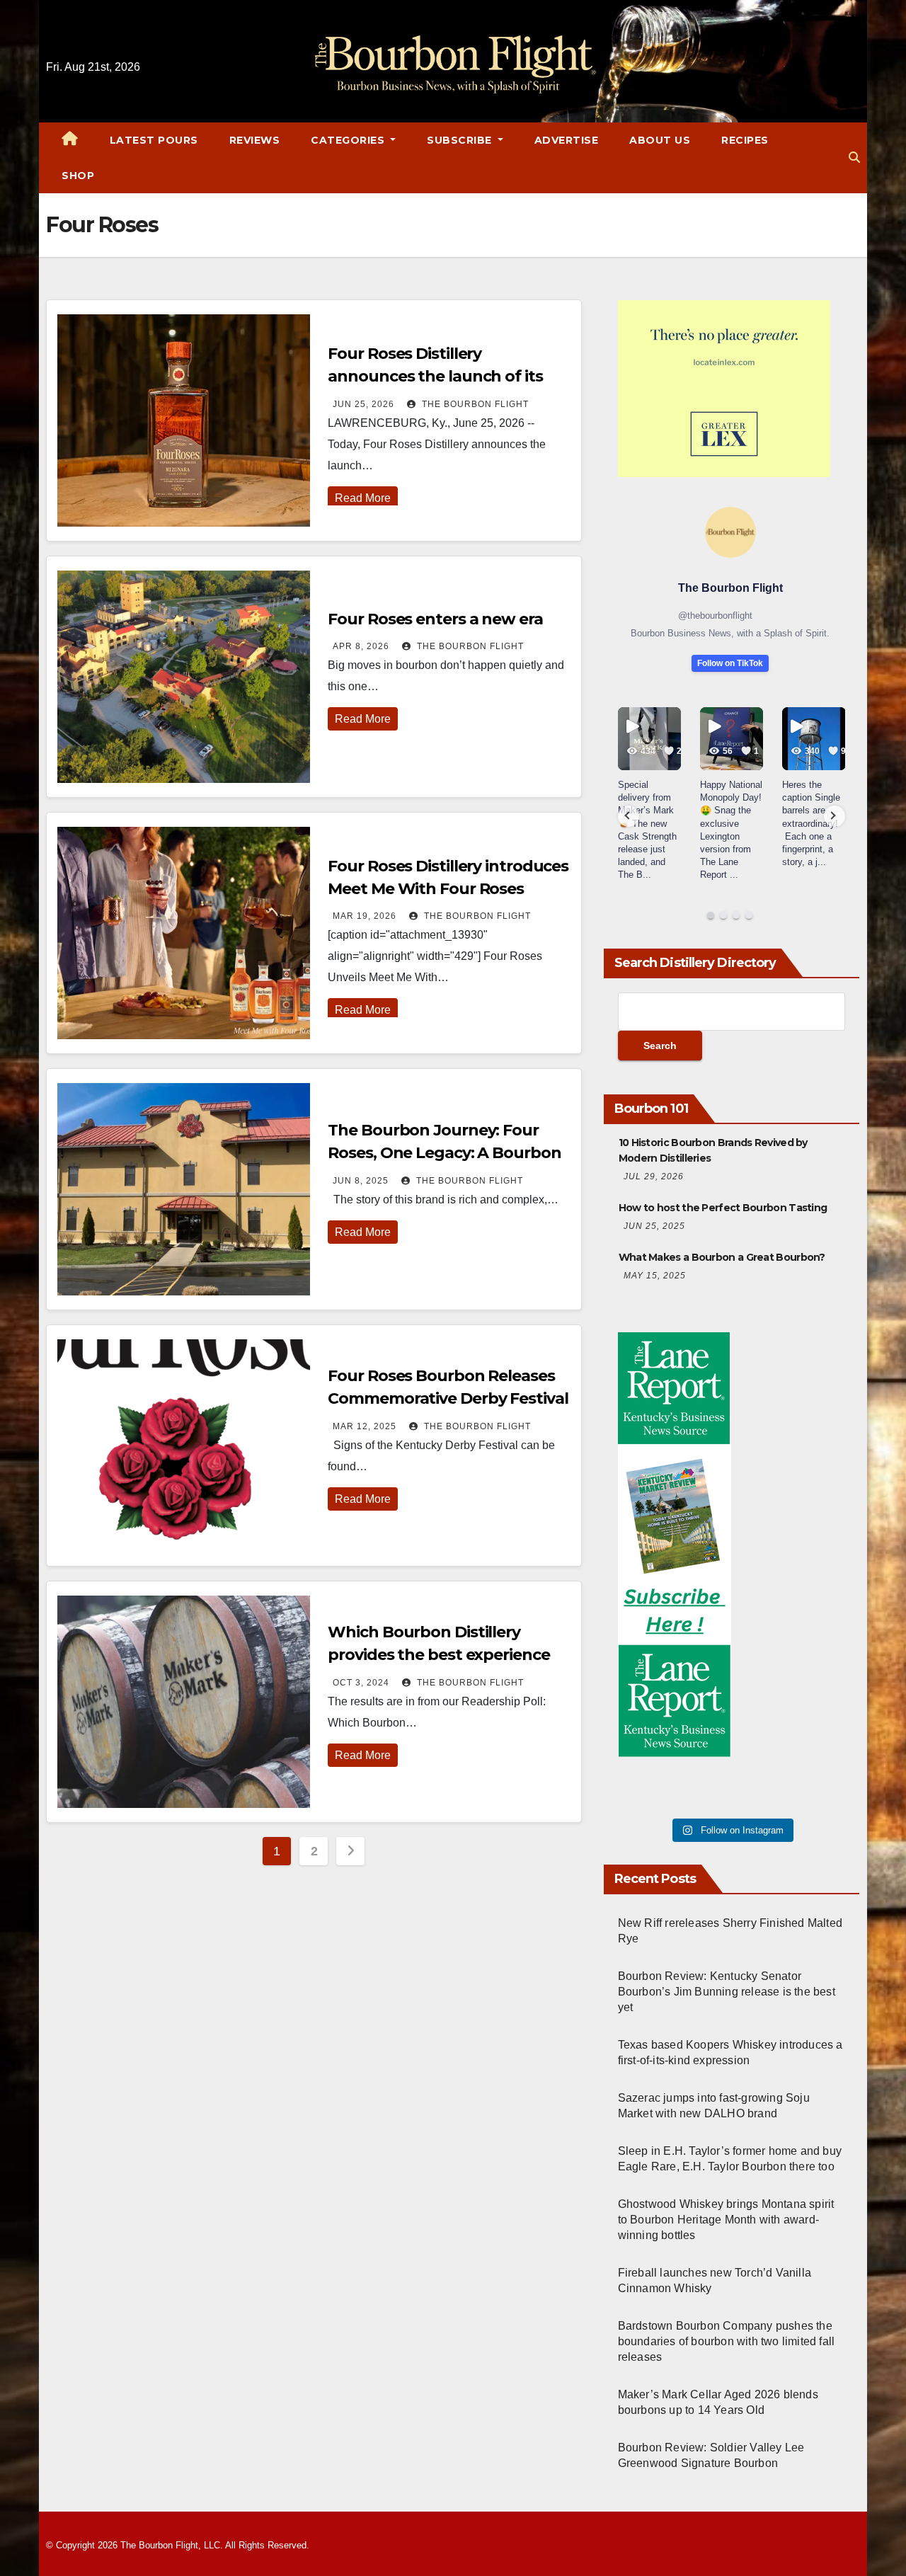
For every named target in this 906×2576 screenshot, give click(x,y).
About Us (660, 140)
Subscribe (461, 140)
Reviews (255, 140)
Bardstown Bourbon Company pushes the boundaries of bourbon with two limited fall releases (727, 2341)
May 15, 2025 (655, 1276)
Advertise (567, 140)
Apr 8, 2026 (361, 646)
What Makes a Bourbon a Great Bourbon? (722, 1257)
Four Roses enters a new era (435, 619)
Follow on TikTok (730, 663)
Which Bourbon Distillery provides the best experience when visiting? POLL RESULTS (442, 1655)
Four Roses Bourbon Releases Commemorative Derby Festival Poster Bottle (448, 1398)
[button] (854, 158)
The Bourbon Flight (474, 404)
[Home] (70, 140)
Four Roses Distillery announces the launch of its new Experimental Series (435, 376)
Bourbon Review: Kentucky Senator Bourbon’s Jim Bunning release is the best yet (727, 1992)
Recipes (745, 140)
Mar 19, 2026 (365, 916)
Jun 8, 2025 (361, 1181)
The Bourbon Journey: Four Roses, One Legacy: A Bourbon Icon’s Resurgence (444, 1153)
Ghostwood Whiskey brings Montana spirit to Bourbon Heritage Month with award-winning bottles (726, 2220)
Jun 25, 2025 (654, 1226)
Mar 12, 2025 (365, 1426)
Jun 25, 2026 (363, 404)
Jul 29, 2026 (654, 1177)
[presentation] (629, 816)
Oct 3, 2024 (361, 1683)
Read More (363, 498)
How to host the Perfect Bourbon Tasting (723, 1208)
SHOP (78, 176)
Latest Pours (154, 140)
